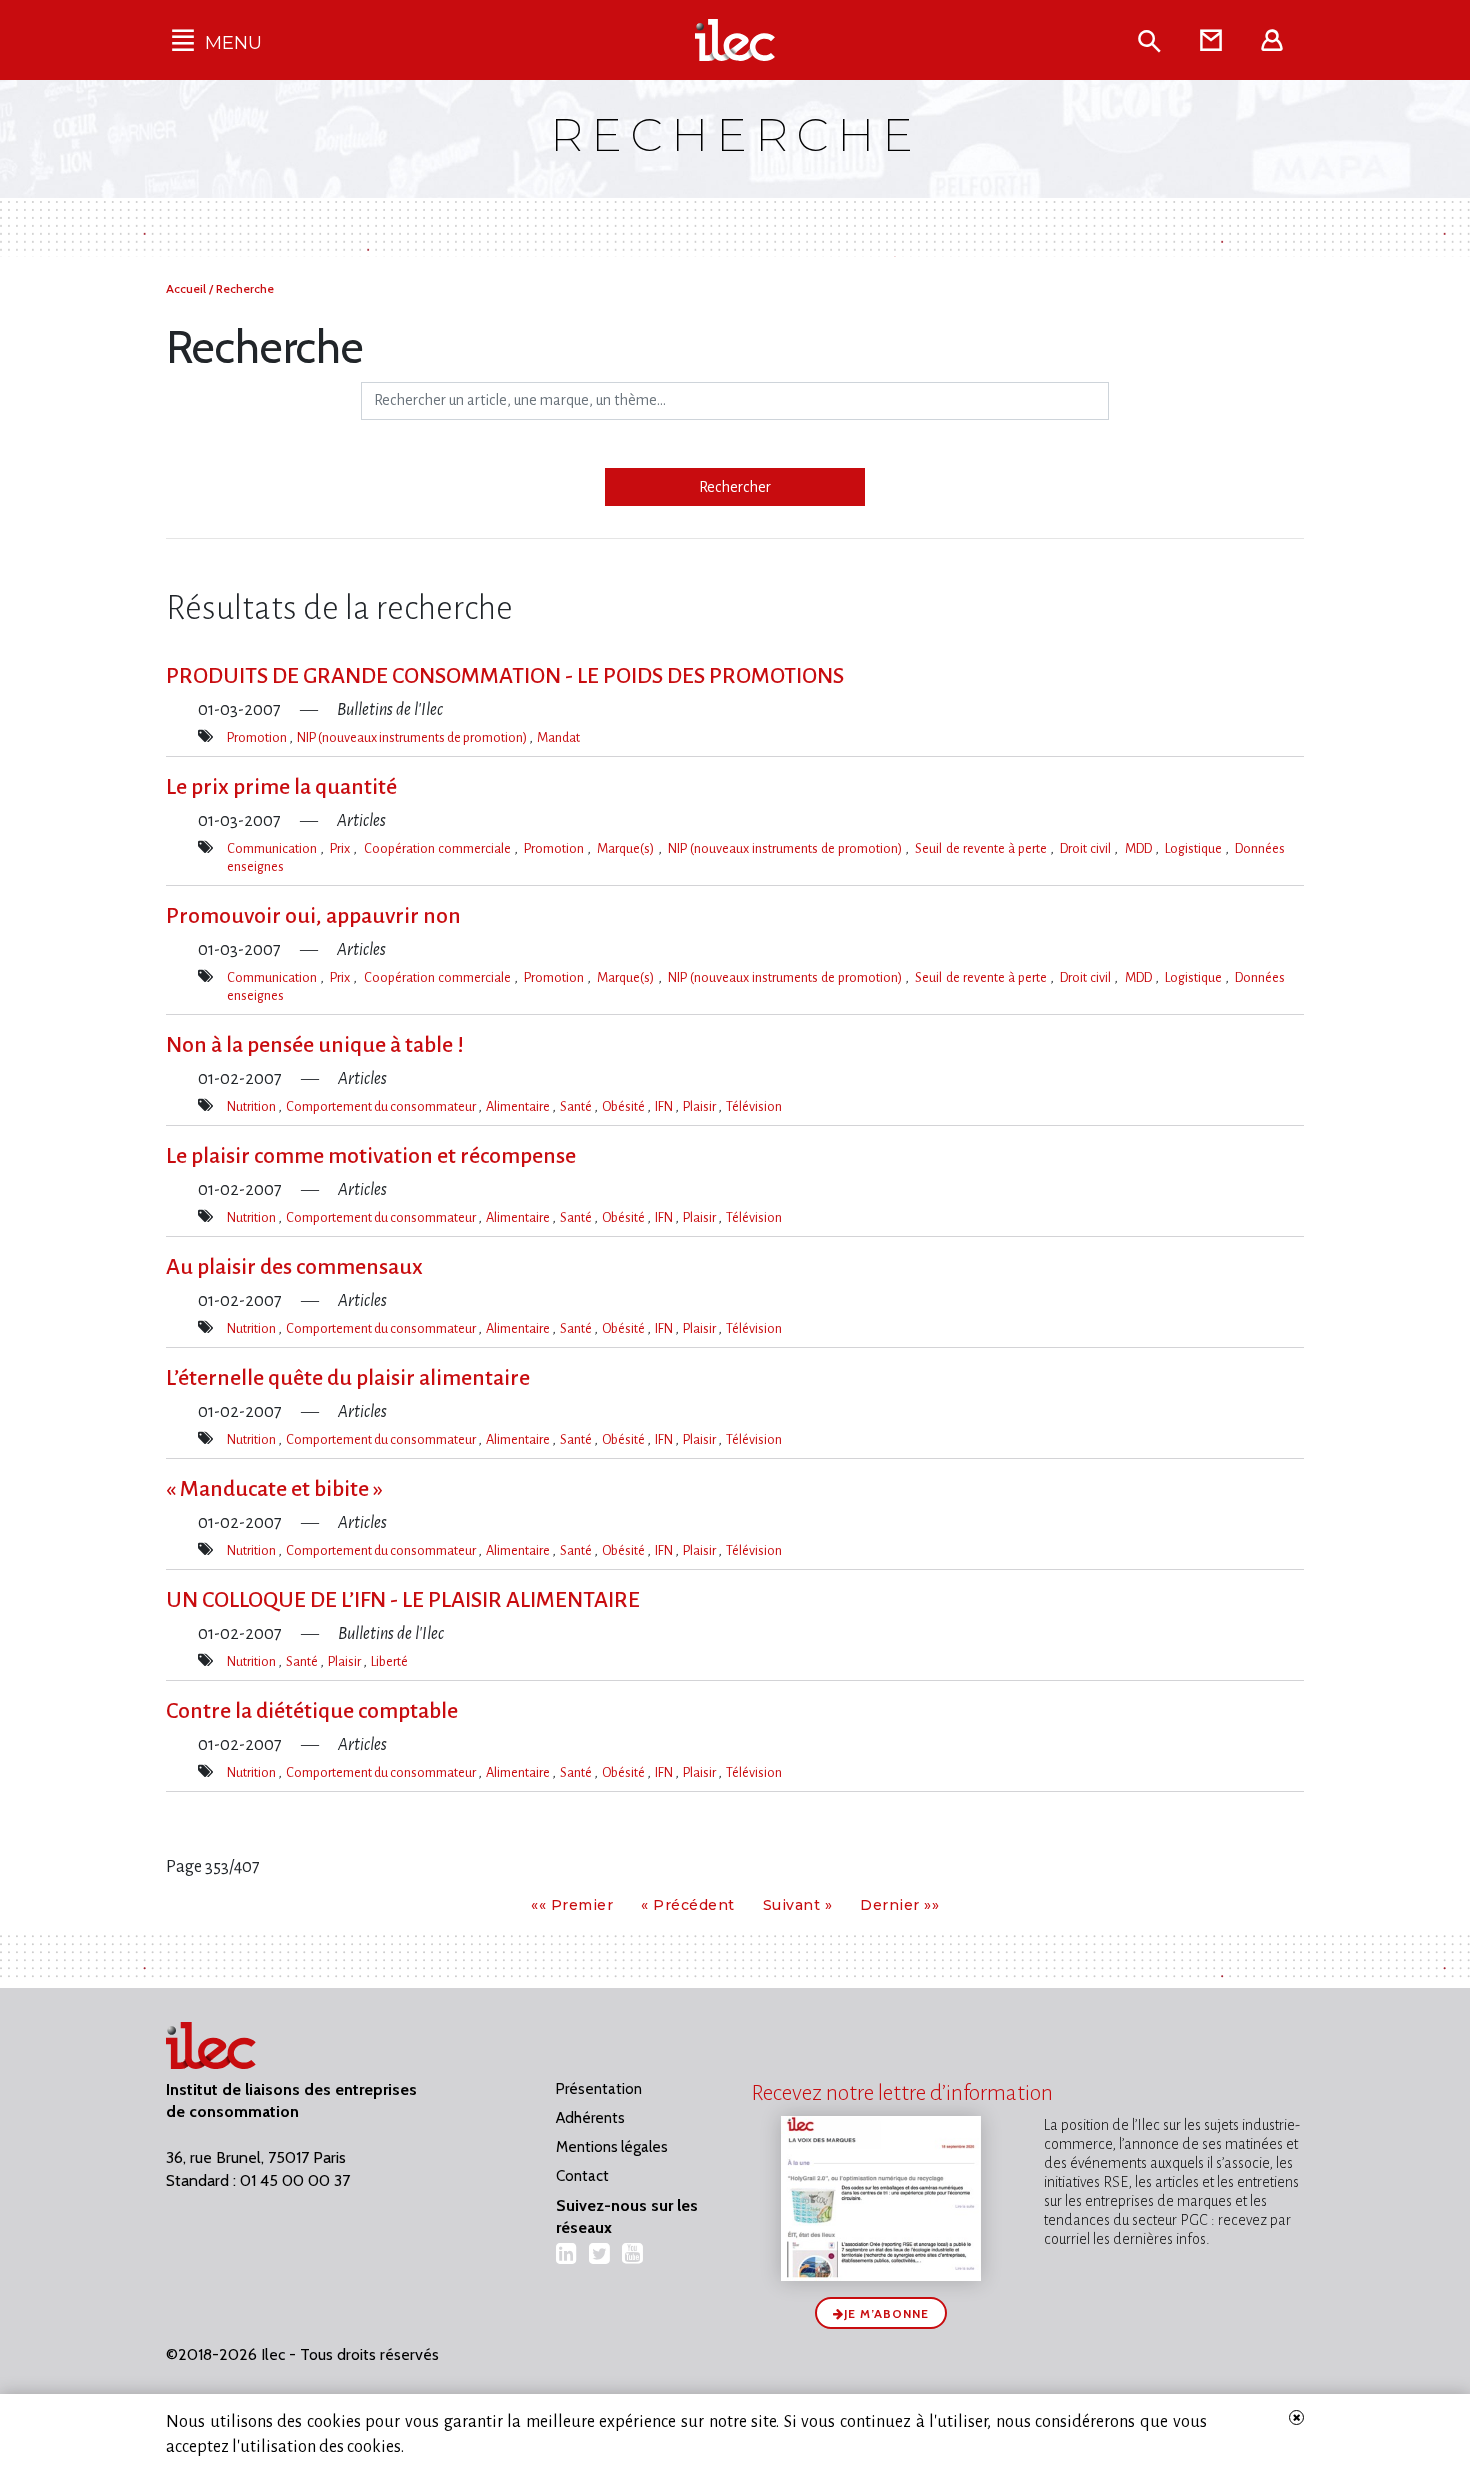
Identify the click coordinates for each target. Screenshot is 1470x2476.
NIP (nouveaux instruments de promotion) (413, 737)
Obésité (624, 1106)
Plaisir (700, 1106)
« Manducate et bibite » (274, 1489)
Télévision (754, 1106)
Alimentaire (519, 1106)
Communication (273, 848)
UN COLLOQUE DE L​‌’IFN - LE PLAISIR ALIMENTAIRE (403, 1600)
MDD (1140, 848)
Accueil (187, 288)
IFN (665, 1106)
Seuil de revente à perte (982, 848)
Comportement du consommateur (382, 1106)
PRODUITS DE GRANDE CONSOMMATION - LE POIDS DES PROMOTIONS (505, 676)
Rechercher (735, 487)
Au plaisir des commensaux (294, 1267)
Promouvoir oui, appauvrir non (313, 916)
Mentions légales (612, 2147)
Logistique (1195, 848)
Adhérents (590, 2118)
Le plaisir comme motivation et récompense (371, 1156)
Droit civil (1087, 848)
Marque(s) (627, 848)
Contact (582, 2176)
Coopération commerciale (439, 848)
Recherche (245, 288)
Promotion (258, 737)
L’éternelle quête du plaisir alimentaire (348, 1378)
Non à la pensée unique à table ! (315, 1045)
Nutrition (252, 1106)
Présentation (599, 2089)
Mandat (558, 737)
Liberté (389, 1661)
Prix (341, 848)
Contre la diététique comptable (312, 1711)
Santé (577, 1106)
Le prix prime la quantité (281, 787)
